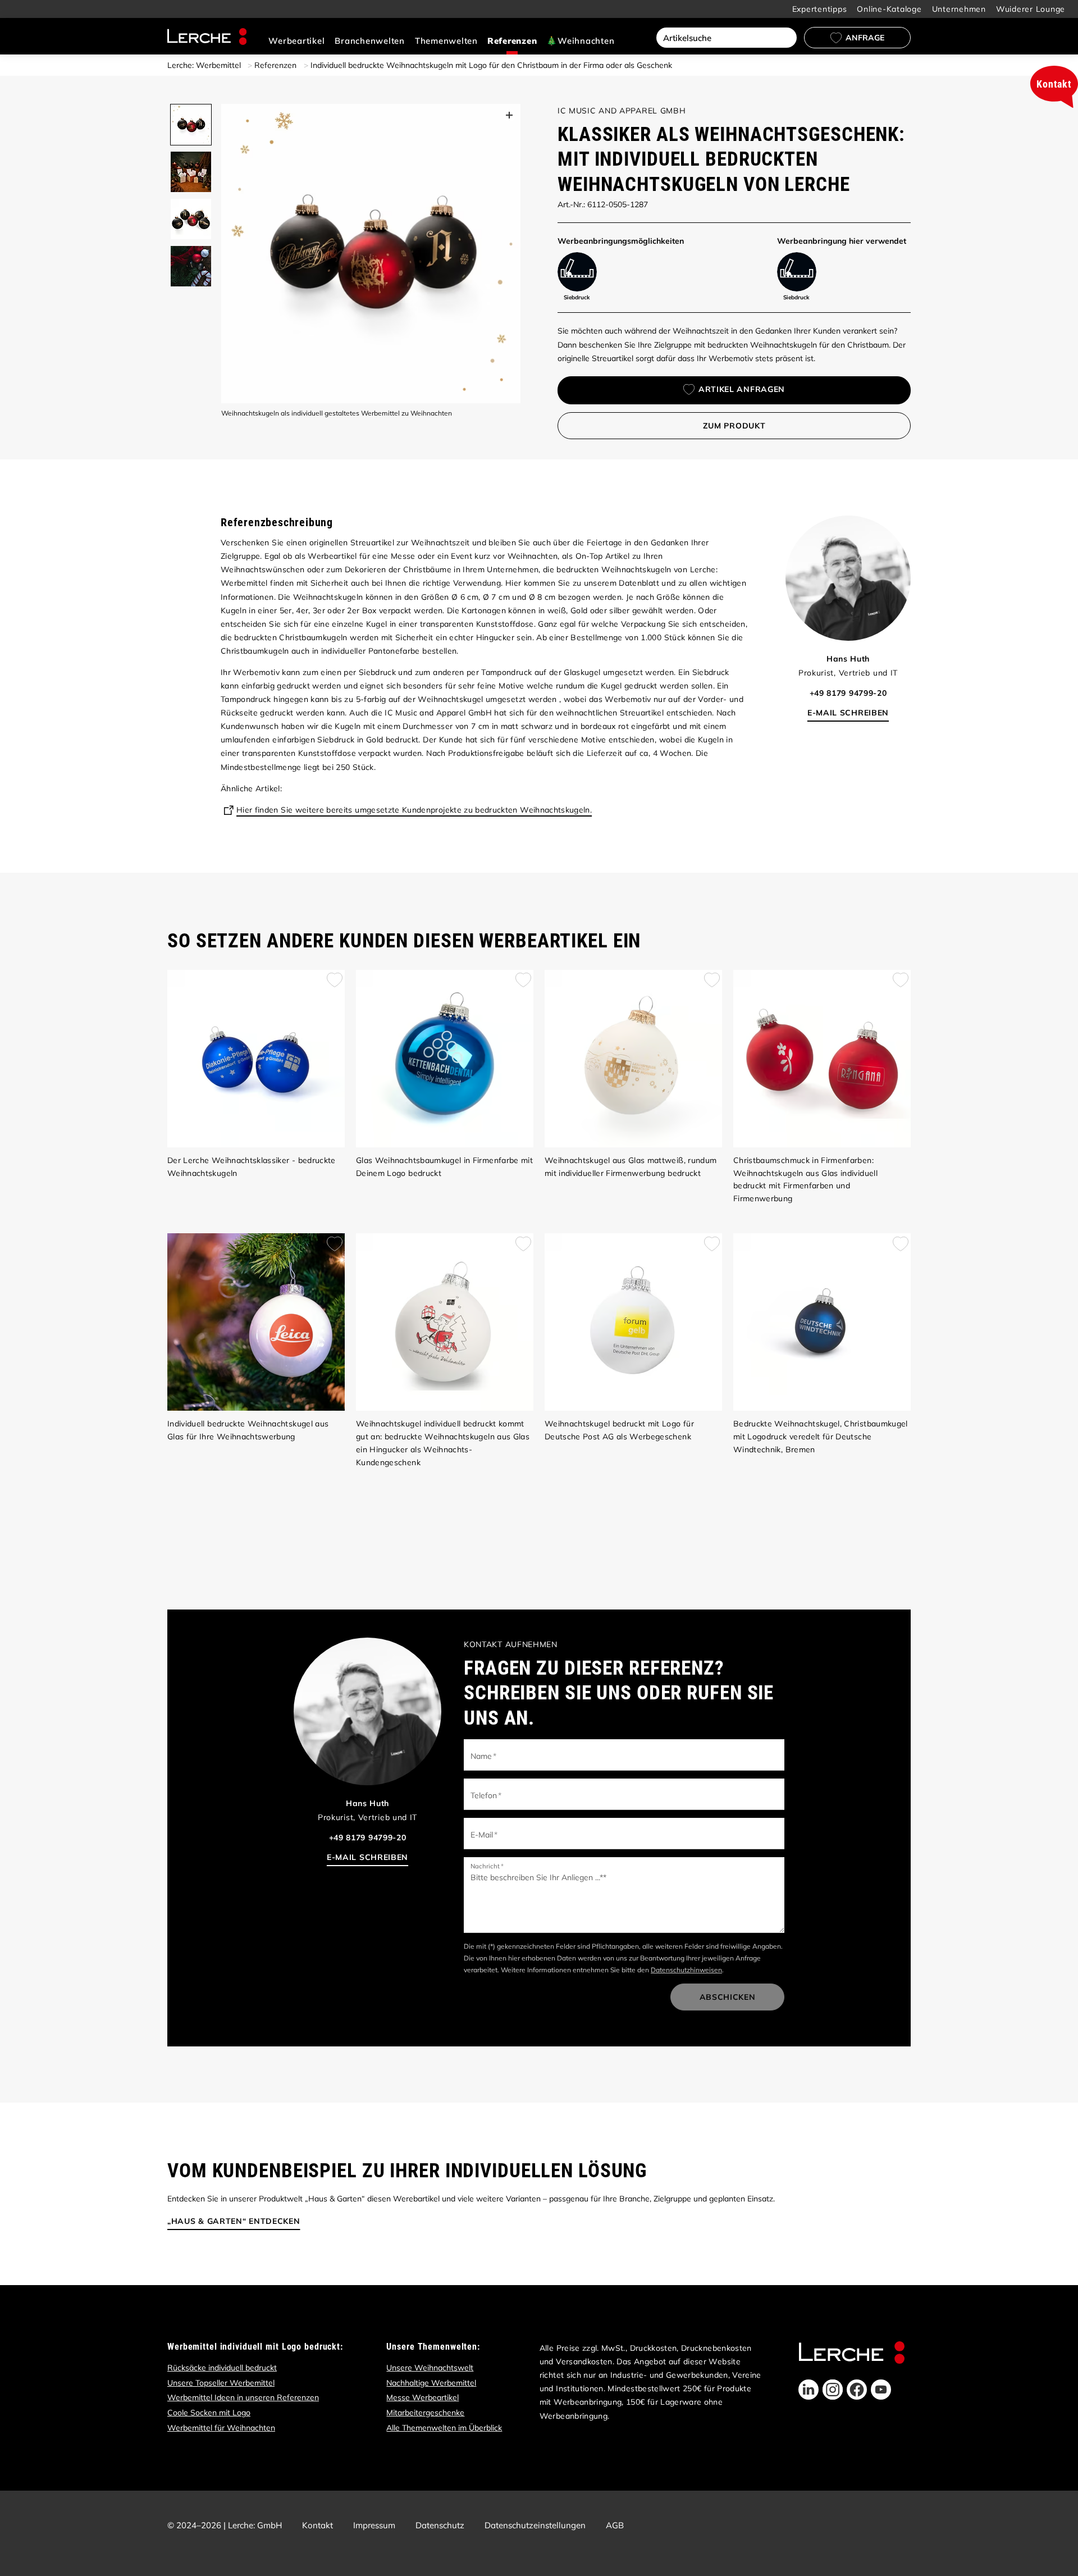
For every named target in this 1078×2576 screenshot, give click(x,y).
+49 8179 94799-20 (848, 693)
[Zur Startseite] (207, 37)
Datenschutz (440, 2525)
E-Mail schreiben (848, 713)
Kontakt (318, 2525)
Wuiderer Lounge (1031, 9)
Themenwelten (446, 41)
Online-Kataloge (889, 9)
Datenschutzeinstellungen (535, 2525)
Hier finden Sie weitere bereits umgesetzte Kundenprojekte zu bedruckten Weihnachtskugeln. (414, 810)
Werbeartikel (296, 41)
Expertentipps (820, 9)
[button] (808, 2390)
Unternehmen (959, 9)
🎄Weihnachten (580, 41)
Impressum (374, 2525)
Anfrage (865, 38)
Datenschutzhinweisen (686, 1970)
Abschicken (728, 1997)
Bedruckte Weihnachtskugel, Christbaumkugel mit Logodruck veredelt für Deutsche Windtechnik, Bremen (821, 1437)
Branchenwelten (370, 41)
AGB (615, 2525)
